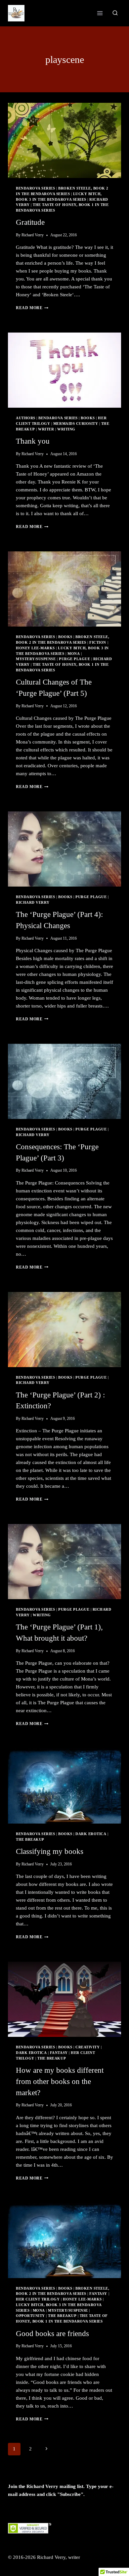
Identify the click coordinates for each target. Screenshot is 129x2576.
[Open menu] (100, 13)
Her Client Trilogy (38, 2299)
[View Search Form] (115, 13)
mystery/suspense (36, 659)
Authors (26, 418)
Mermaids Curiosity (76, 424)
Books (88, 418)
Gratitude (30, 222)
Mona (74, 654)
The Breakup (30, 1840)
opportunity (30, 2316)
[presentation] (64, 140)
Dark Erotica (91, 1834)
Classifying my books (50, 1851)
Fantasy (59, 2053)
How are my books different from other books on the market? (60, 2081)
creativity (87, 2047)
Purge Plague (74, 659)
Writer (46, 429)
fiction (98, 643)
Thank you (33, 441)
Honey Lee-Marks (35, 648)
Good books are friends (52, 2334)
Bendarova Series (35, 188)
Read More (32, 308)
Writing (66, 429)
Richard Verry (33, 235)
